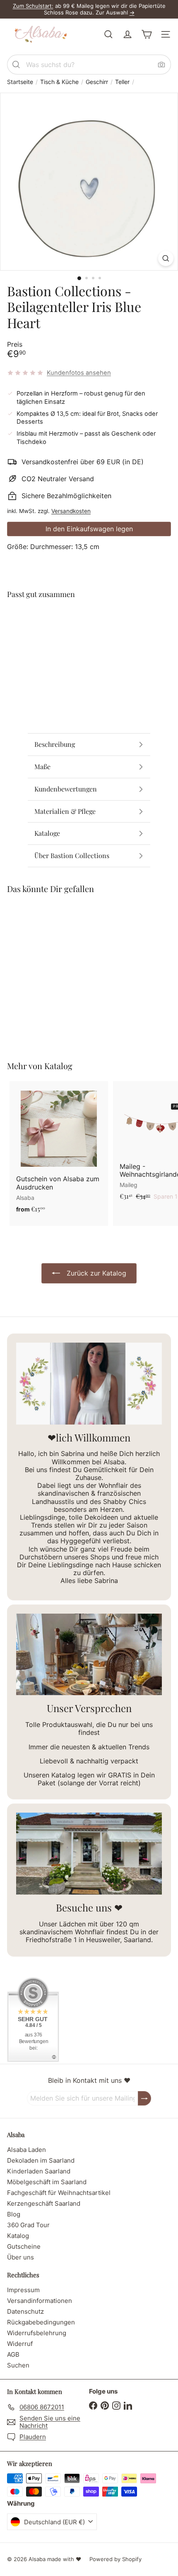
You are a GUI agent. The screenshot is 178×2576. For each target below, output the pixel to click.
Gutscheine (24, 2246)
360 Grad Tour (28, 2225)
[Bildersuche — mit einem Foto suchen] (161, 65)
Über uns (20, 2257)
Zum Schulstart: (33, 6)
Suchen (18, 2365)
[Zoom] (166, 258)
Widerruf (20, 2344)
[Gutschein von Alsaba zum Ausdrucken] (59, 1149)
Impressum (23, 2290)
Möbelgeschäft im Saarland (47, 2182)
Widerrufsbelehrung (37, 2333)
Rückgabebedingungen (41, 2322)
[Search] (16, 65)
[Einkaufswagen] (147, 34)
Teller (122, 82)
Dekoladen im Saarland (41, 2160)
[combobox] (89, 65)
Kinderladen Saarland (39, 2171)
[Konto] (127, 34)
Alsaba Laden (26, 2150)
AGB (13, 2354)
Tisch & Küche (59, 82)
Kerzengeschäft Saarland (44, 2203)
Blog (14, 2214)
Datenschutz (25, 2311)
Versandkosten (71, 511)
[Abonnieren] (144, 2098)
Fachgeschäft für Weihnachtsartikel (59, 2193)
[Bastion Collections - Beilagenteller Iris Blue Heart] (89, 636)
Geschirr (97, 82)
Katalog (58, 1066)
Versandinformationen (40, 2301)
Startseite (20, 82)
